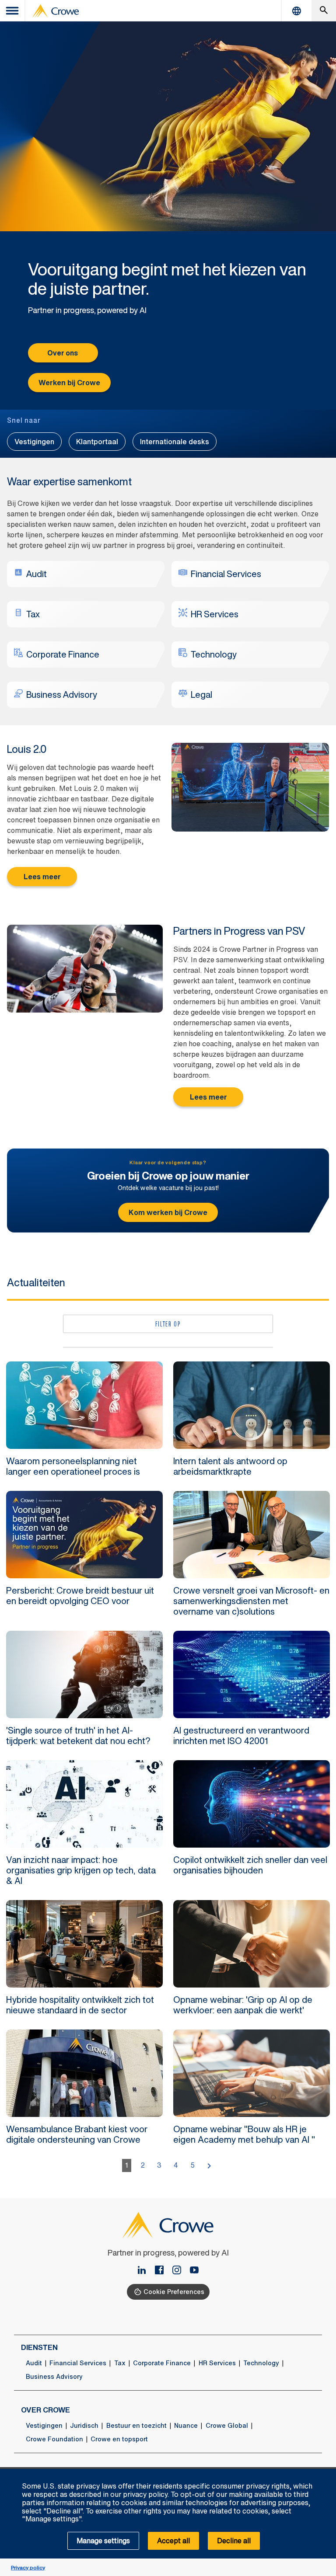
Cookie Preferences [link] (174, 2292)
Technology (261, 2363)
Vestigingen (34, 442)
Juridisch (84, 2426)
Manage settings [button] (103, 2541)
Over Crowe (45, 2410)
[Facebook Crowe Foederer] (163, 2271)
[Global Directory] (297, 11)
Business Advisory (54, 2377)
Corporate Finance (162, 2363)
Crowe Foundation (54, 2439)
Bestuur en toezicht (136, 2426)
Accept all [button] (173, 2541)
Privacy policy (28, 2567)
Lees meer (42, 877)
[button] (325, 2474)
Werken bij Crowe (69, 383)
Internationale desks (175, 442)
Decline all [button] (234, 2541)
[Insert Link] (194, 2271)
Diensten (39, 2347)
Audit (34, 2363)
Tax (120, 2363)
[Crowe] (56, 11)
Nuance (186, 2426)
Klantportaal (97, 442)
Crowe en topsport (119, 2439)
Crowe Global (227, 2426)
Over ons (63, 353)
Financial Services (78, 2363)
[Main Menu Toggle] (13, 11)
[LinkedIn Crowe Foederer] (145, 2271)
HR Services (217, 2363)
